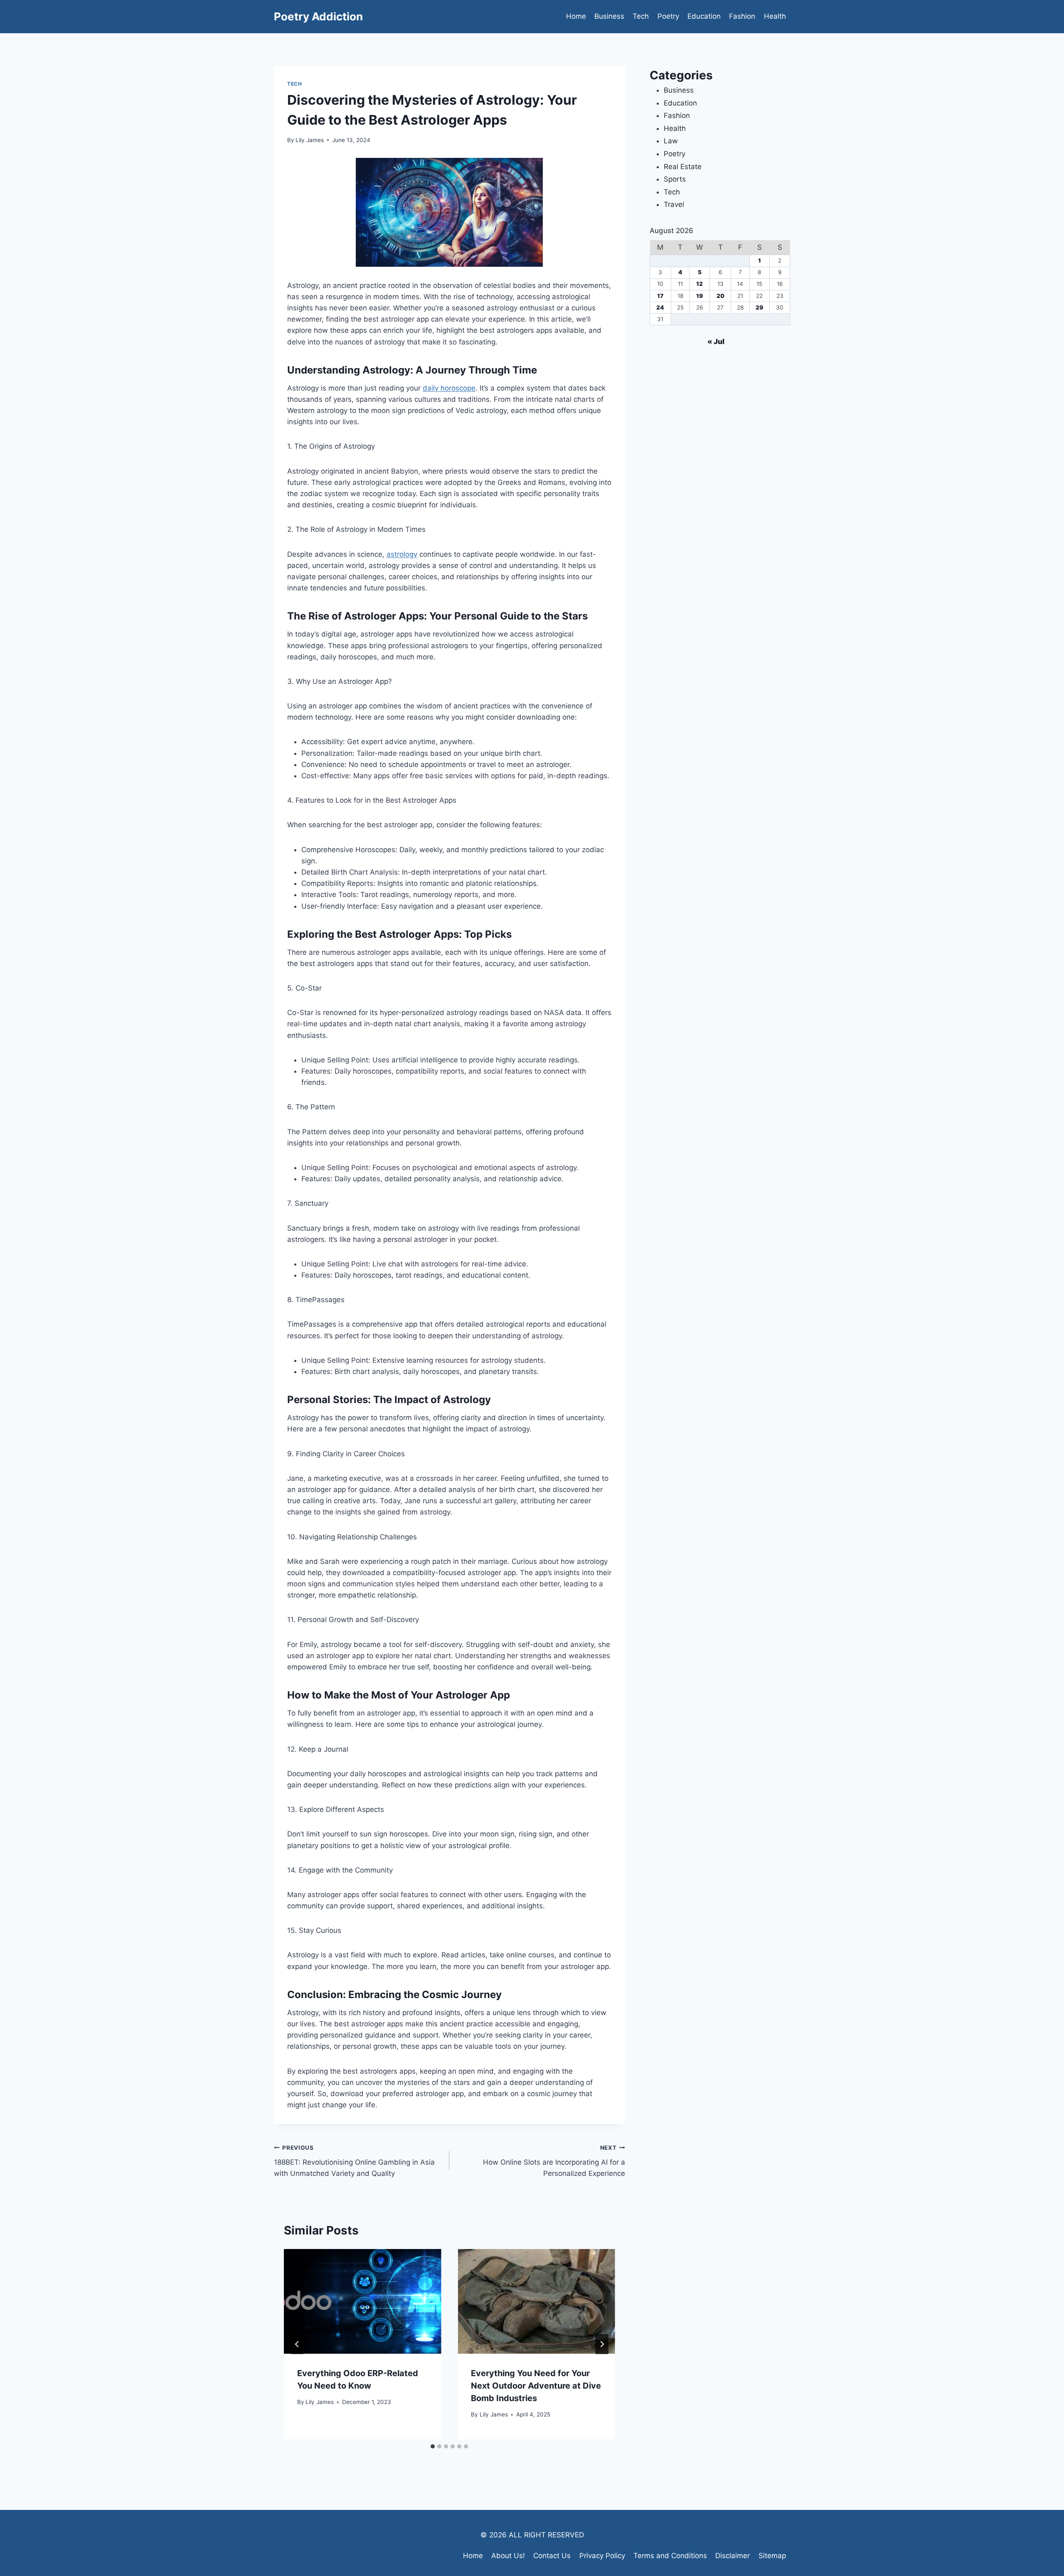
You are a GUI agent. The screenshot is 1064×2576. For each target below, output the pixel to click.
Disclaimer (733, 2556)
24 (660, 307)
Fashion (742, 16)
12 (699, 284)
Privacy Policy (602, 2556)
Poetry (668, 16)
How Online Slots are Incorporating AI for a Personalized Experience (554, 2161)
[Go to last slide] (297, 2344)
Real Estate (683, 167)
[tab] (433, 2446)
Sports (675, 179)
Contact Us (552, 2556)
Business (609, 16)
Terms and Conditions (670, 2556)
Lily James (310, 140)
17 (660, 296)
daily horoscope (449, 388)
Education (704, 16)
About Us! (508, 2556)
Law (671, 141)
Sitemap (772, 2556)
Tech (641, 16)
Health (775, 16)
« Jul (716, 342)
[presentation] (362, 2301)
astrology (402, 554)
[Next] (602, 2344)
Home (576, 16)
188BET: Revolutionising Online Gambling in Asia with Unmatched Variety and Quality (354, 2161)
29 (759, 307)
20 (720, 296)
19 (699, 296)
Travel (674, 204)
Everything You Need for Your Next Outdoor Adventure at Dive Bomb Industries (536, 2386)
